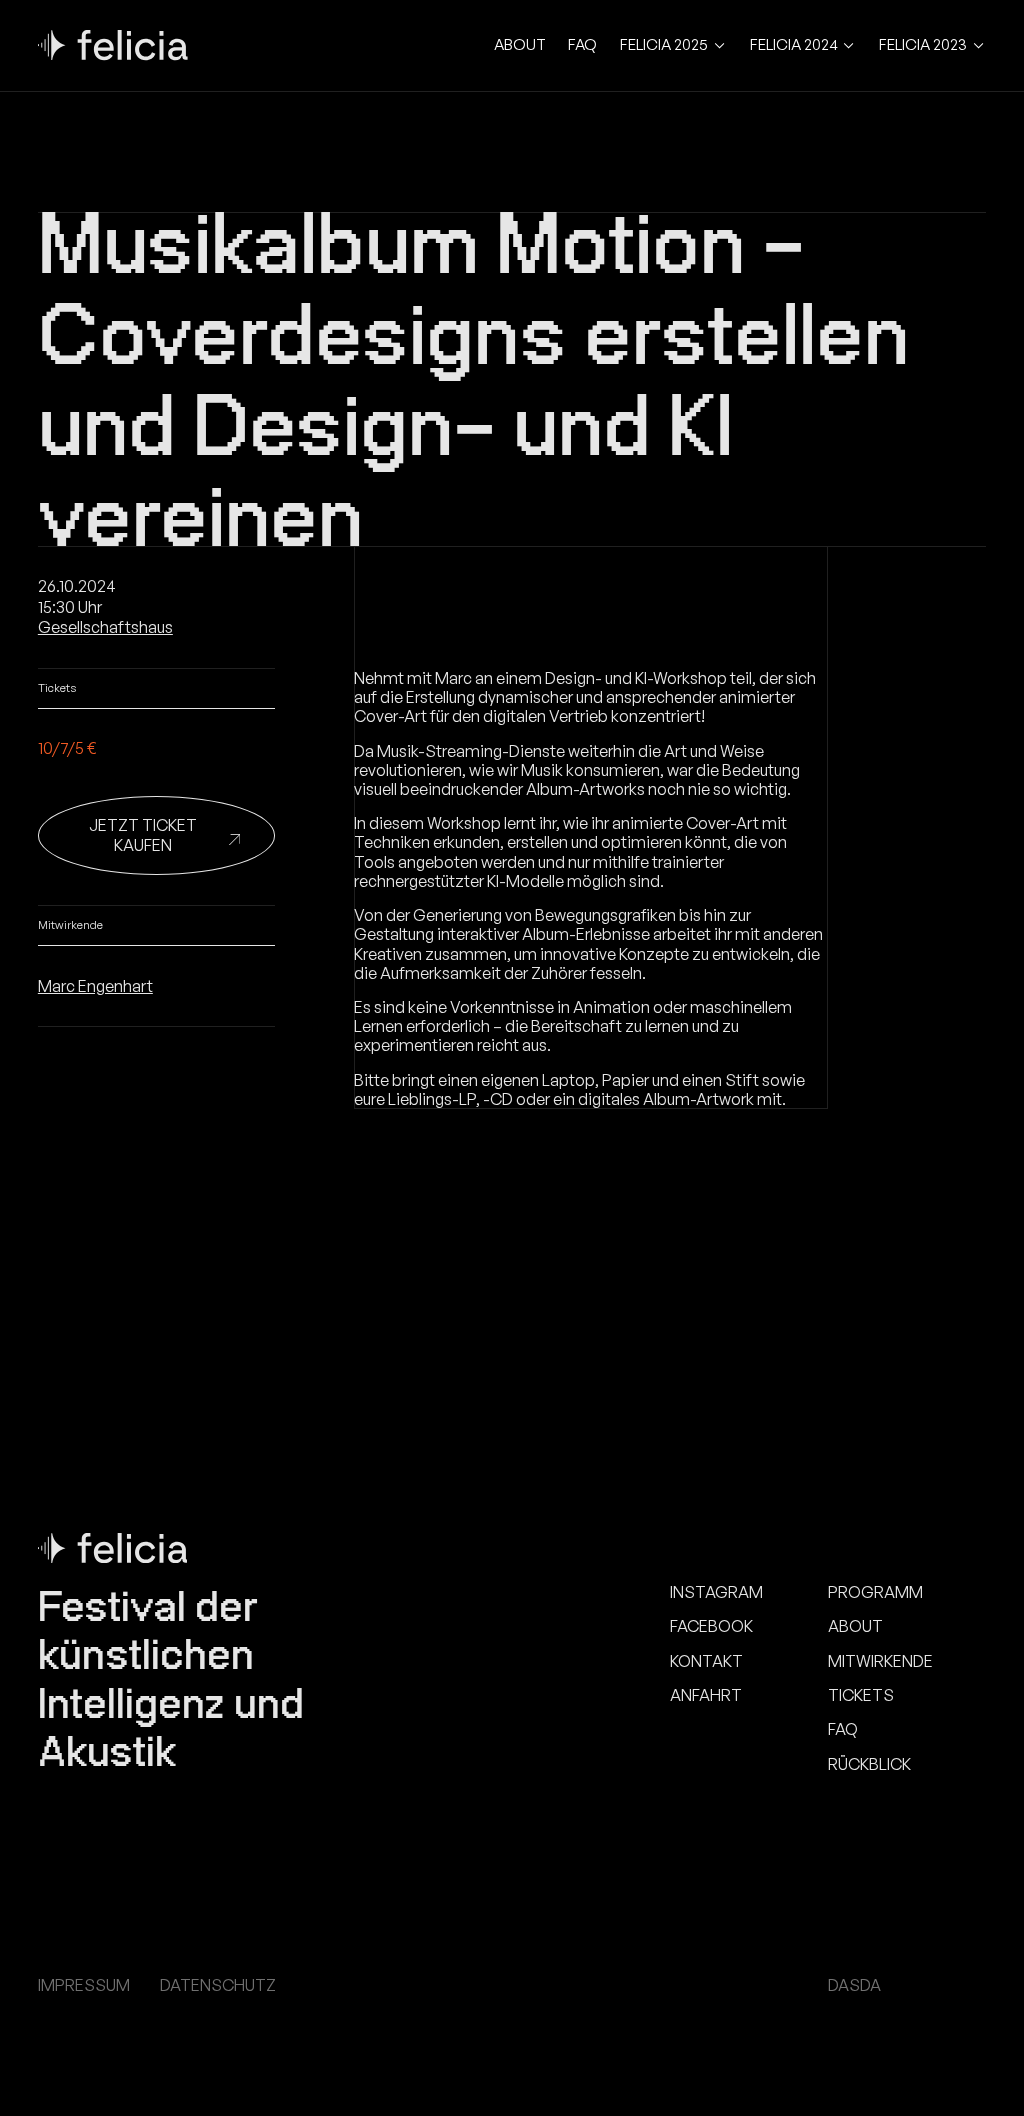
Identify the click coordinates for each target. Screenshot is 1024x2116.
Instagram (716, 1592)
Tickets (861, 1695)
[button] (673, 45)
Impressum (84, 1985)
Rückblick (869, 1764)
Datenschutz (218, 1985)
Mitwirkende (880, 1661)
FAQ (582, 45)
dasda (854, 1985)
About (520, 45)
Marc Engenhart (95, 986)
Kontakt (706, 1661)
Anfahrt (706, 1695)
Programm (875, 1592)
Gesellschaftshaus (105, 627)
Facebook (711, 1626)
